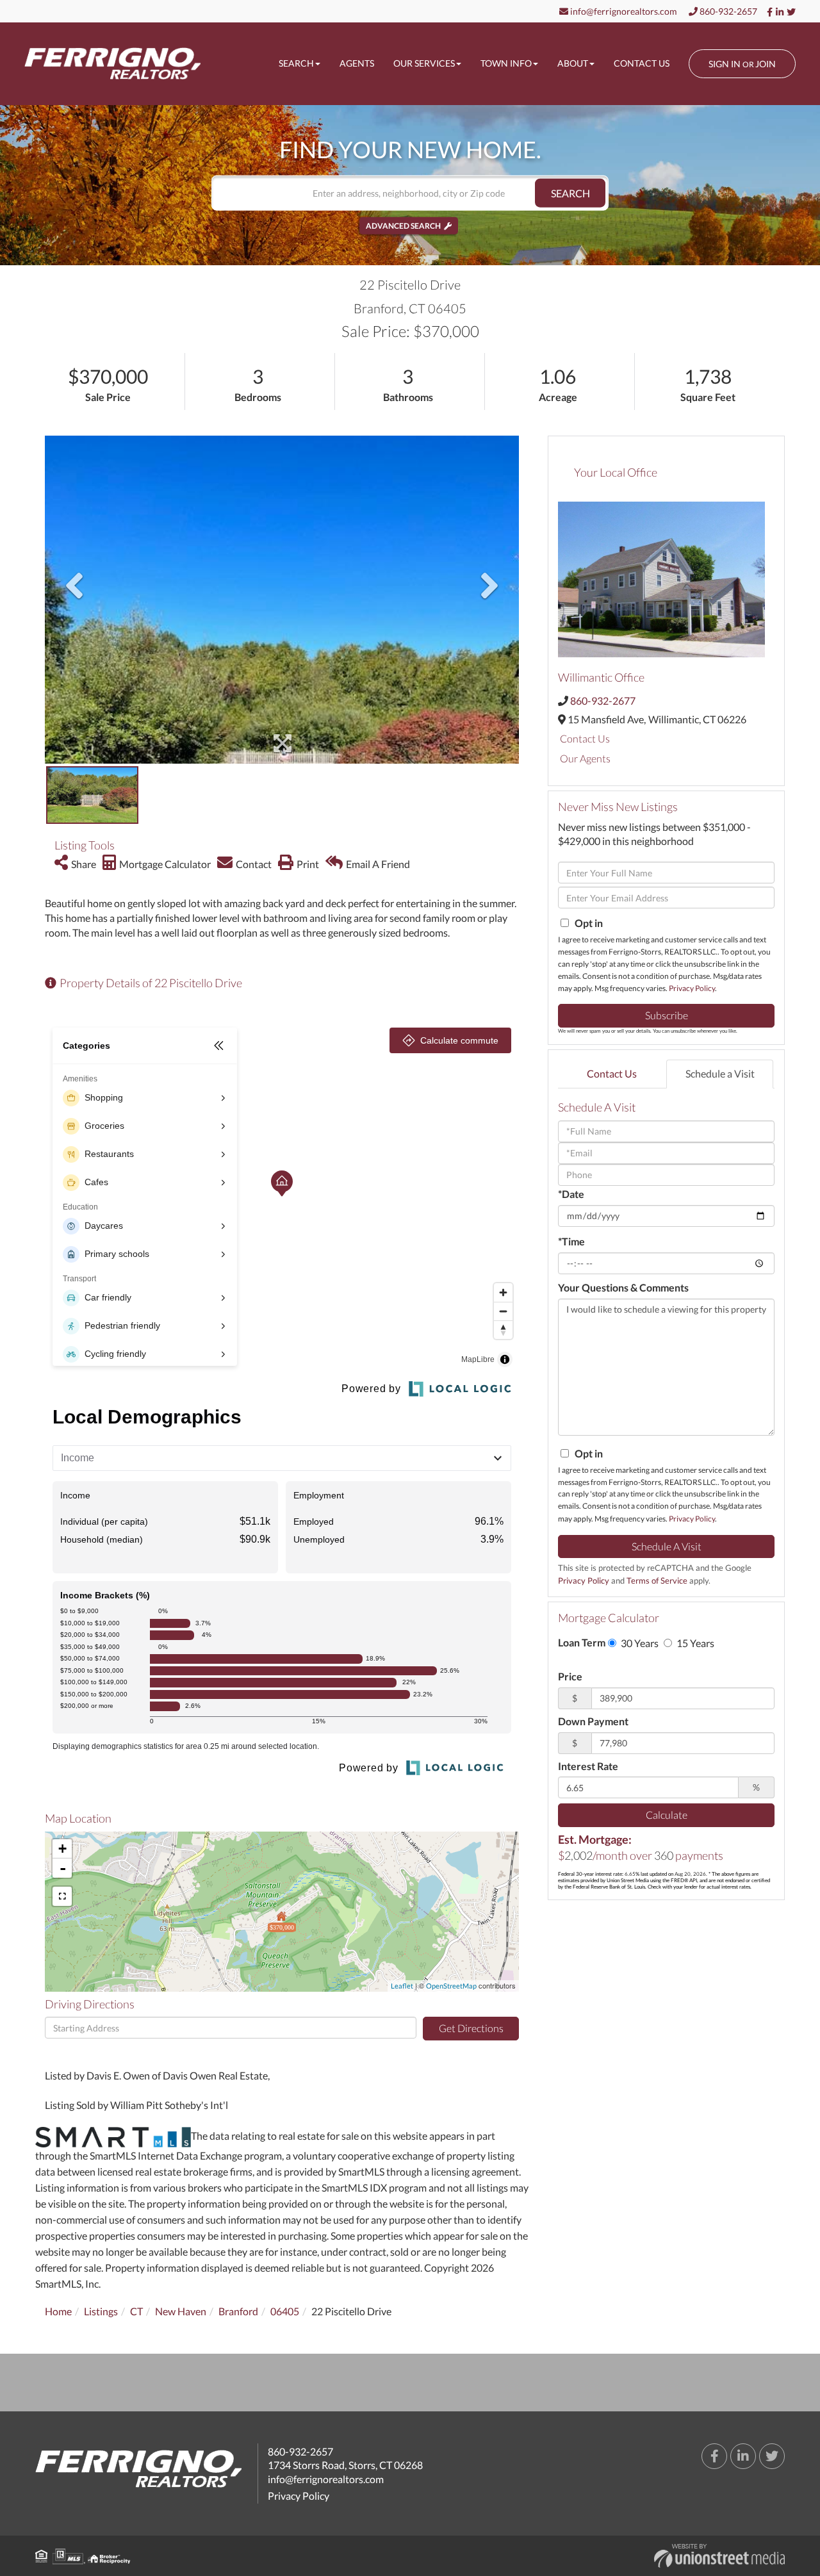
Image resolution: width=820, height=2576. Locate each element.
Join (766, 64)
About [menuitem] (573, 63)
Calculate (667, 1815)
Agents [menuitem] (357, 63)
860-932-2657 (727, 11)
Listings (101, 2311)
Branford (238, 2311)
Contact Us (585, 738)
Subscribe (667, 1015)
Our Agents (585, 758)
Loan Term (582, 1642)
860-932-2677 (603, 701)
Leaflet (402, 1986)
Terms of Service (657, 1580)
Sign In (725, 64)
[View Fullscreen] (62, 1896)
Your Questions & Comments (623, 1287)
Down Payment (593, 1721)
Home (58, 2311)
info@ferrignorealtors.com (623, 11)
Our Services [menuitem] (424, 63)
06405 (285, 2311)
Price (570, 1676)
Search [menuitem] (296, 63)
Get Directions (471, 2028)
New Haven (181, 2311)
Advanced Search (403, 226)
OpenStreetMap (451, 1986)
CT (136, 2311)
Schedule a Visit (720, 1073)
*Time (571, 1241)
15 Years (694, 1643)
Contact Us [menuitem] (642, 63)
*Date (571, 1194)
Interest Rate (588, 1766)
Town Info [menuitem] (506, 63)
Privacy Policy (692, 988)
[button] (570, 193)
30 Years (639, 1643)
